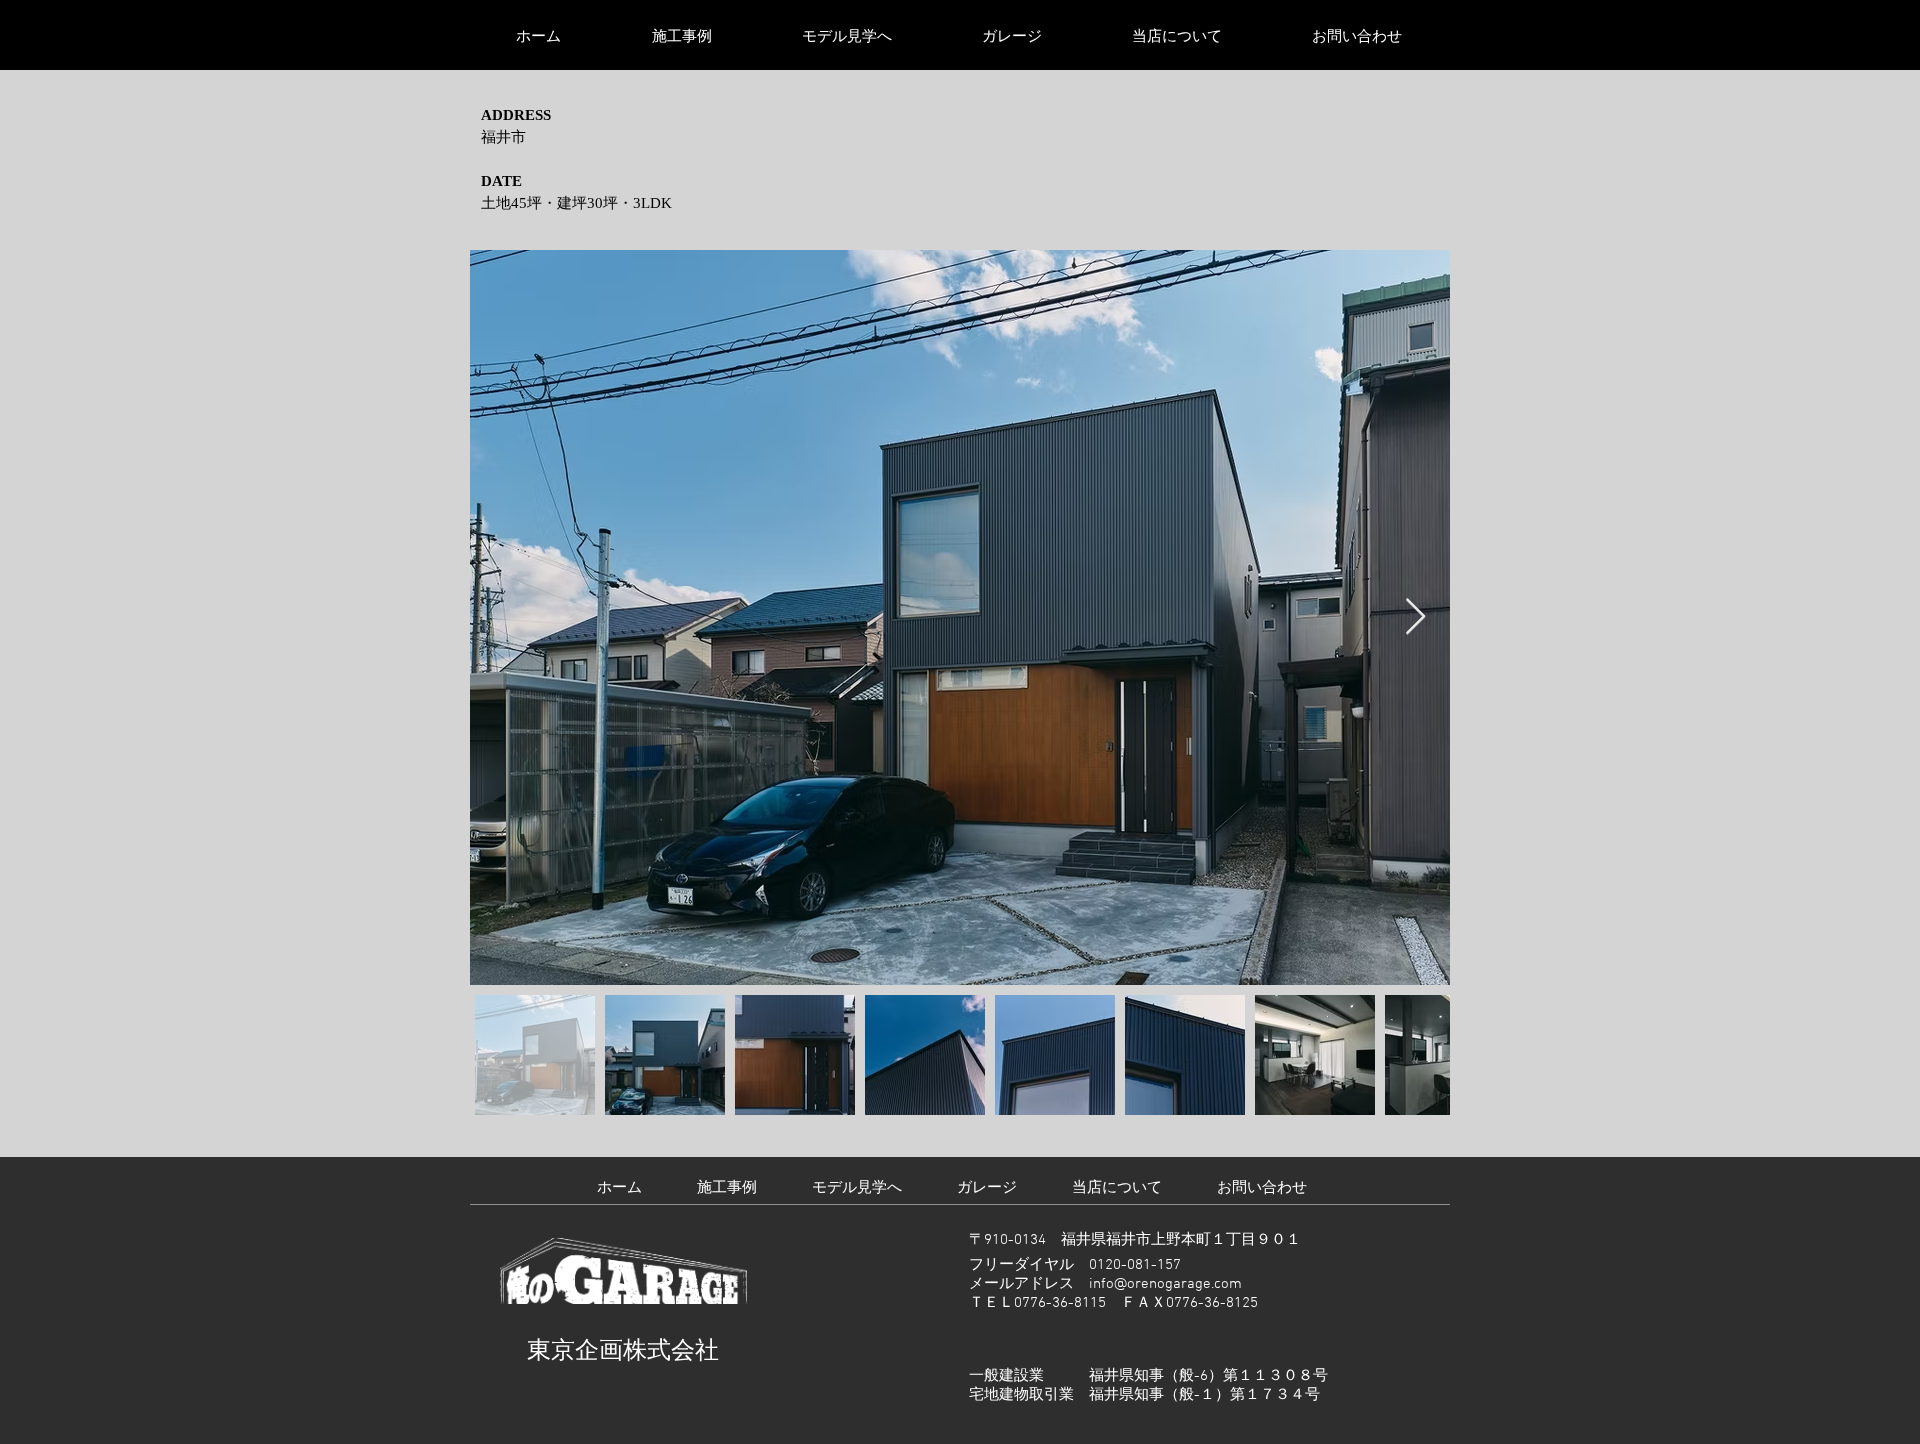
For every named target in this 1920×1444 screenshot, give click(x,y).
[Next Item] (1415, 617)
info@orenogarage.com (1165, 1284)
